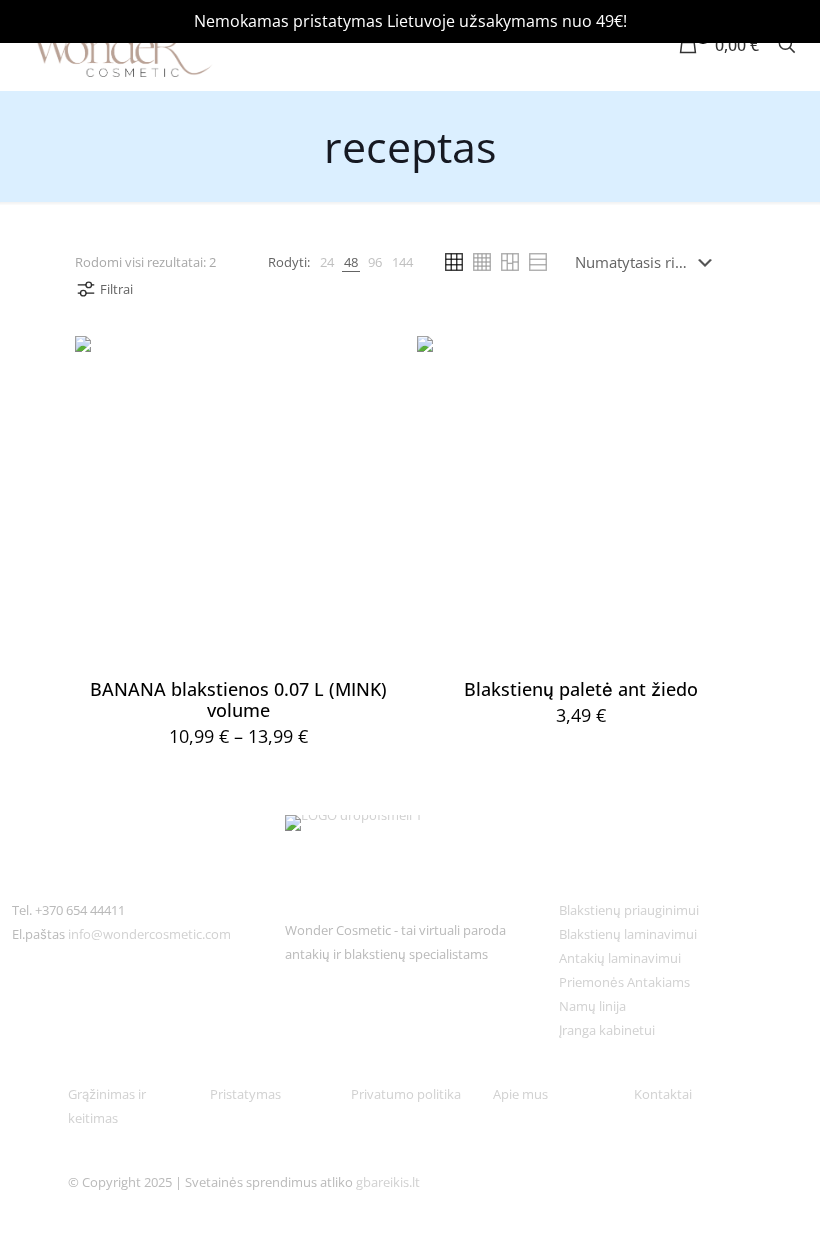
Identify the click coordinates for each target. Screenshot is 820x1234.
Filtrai (116, 289)
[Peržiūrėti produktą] (375, 364)
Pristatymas (245, 1094)
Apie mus (522, 1094)
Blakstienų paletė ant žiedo (581, 689)
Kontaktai (663, 1094)
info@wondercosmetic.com (149, 934)
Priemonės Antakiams (624, 982)
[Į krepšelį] (717, 364)
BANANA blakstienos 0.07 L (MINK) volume (238, 699)
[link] (327, 262)
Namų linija (592, 1006)
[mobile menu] (618, 45)
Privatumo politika (406, 1094)
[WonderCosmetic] (116, 45)
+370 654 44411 (80, 910)
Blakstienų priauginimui (629, 910)
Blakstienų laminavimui (628, 934)
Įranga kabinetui (607, 1030)
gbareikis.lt (388, 1182)
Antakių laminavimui (620, 958)
